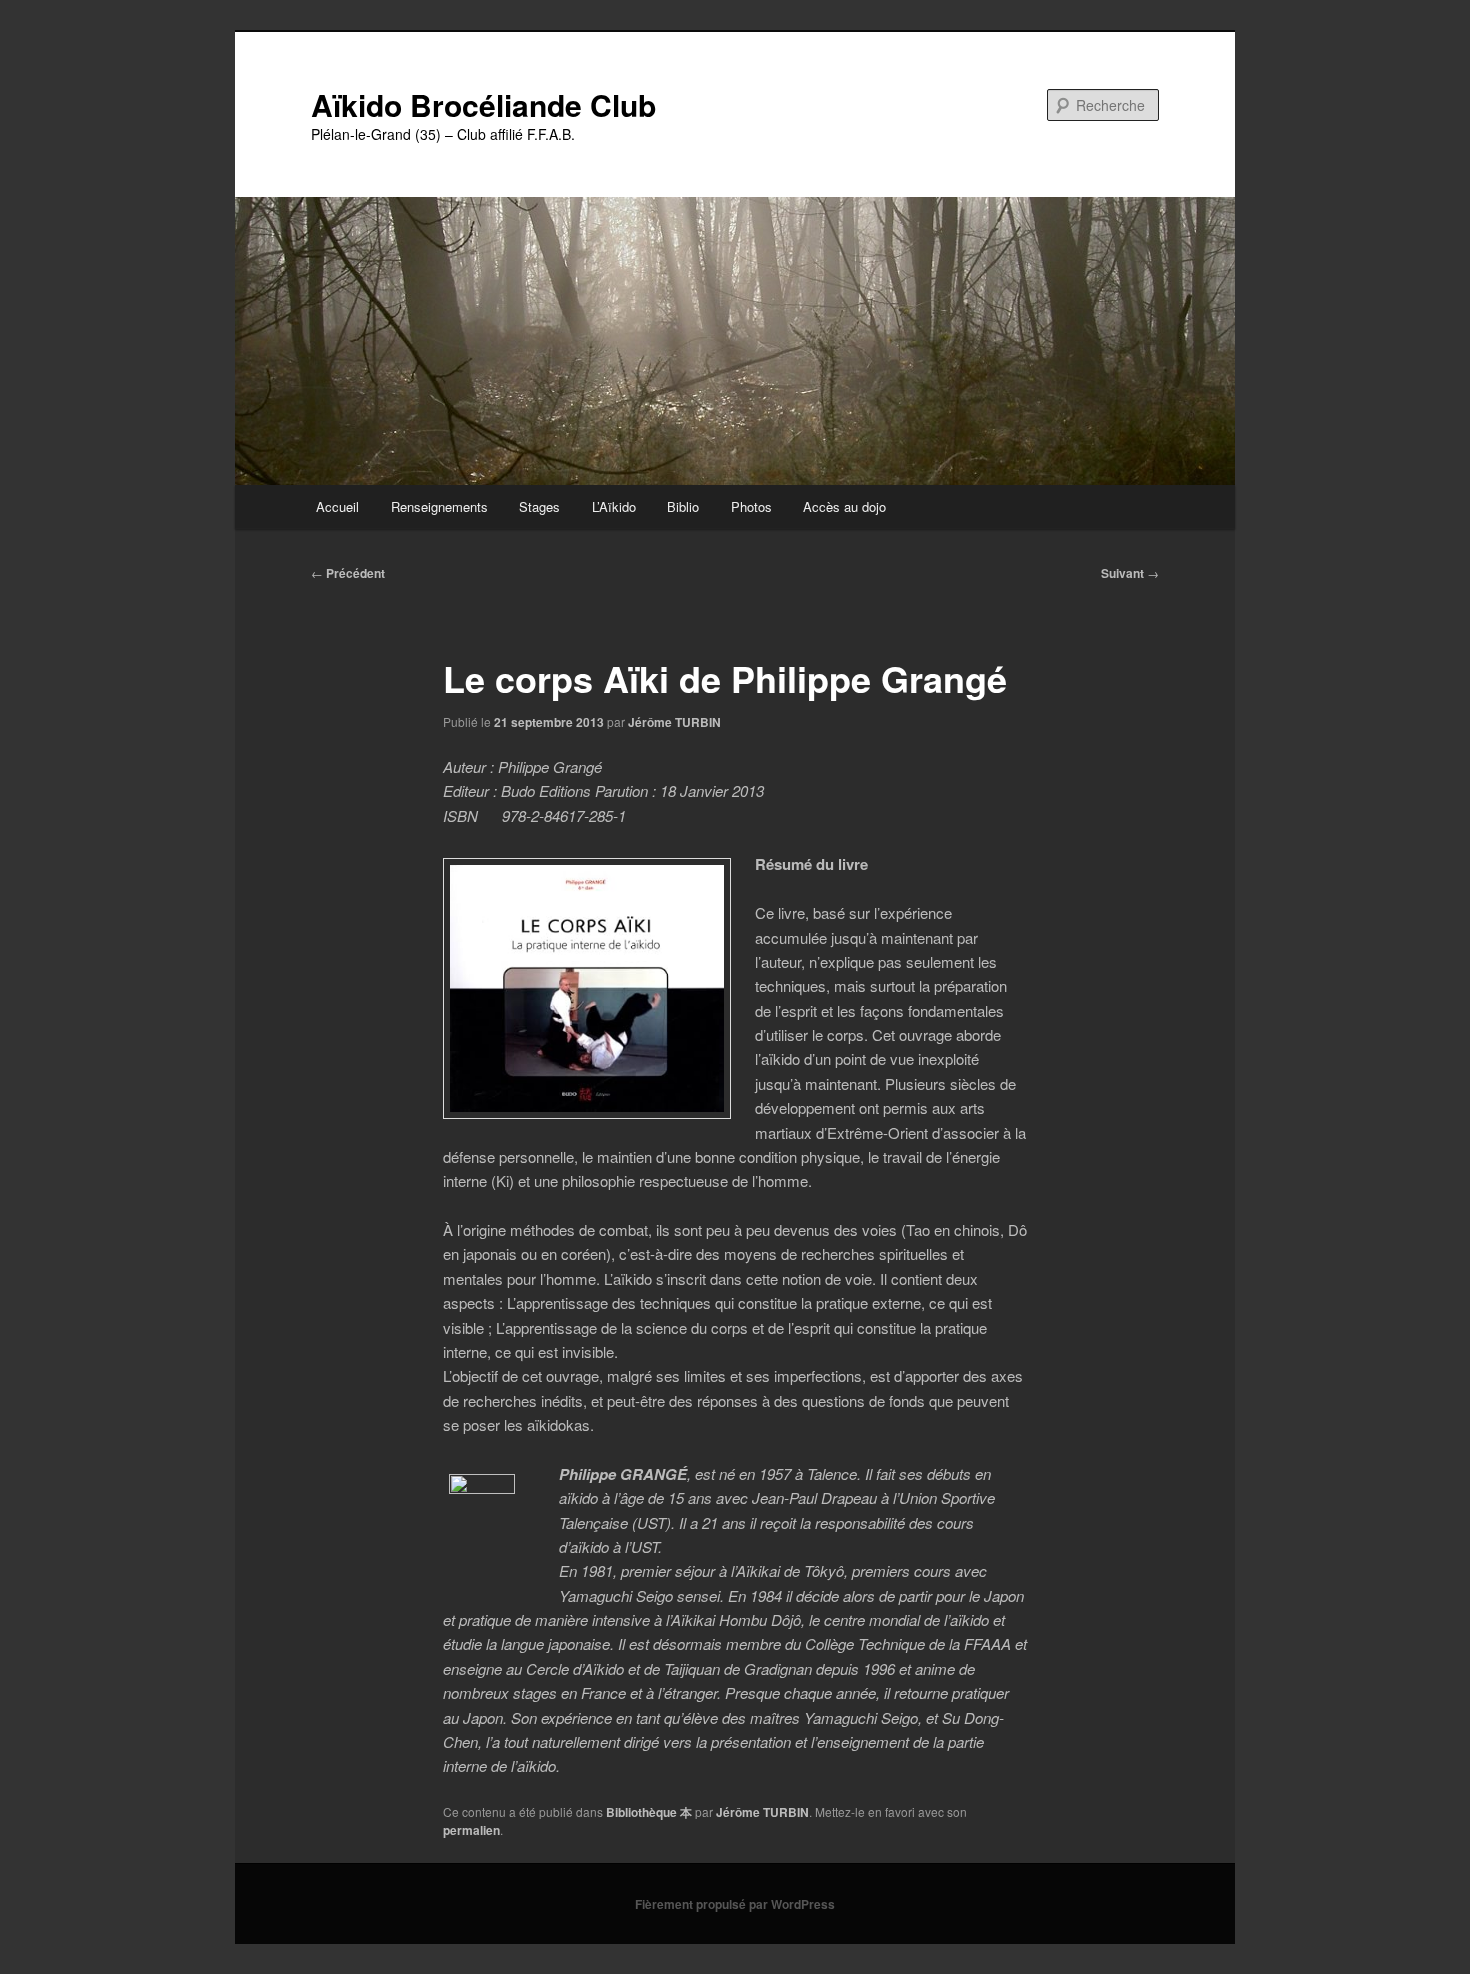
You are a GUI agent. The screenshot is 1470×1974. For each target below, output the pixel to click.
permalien (471, 1830)
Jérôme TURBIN (674, 722)
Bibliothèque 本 (649, 1812)
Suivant (1130, 573)
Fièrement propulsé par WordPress (735, 1904)
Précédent (348, 573)
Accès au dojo (844, 506)
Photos (751, 506)
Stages (539, 506)
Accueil (337, 506)
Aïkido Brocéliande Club (483, 104)
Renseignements (439, 506)
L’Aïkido (614, 506)
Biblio (683, 506)
